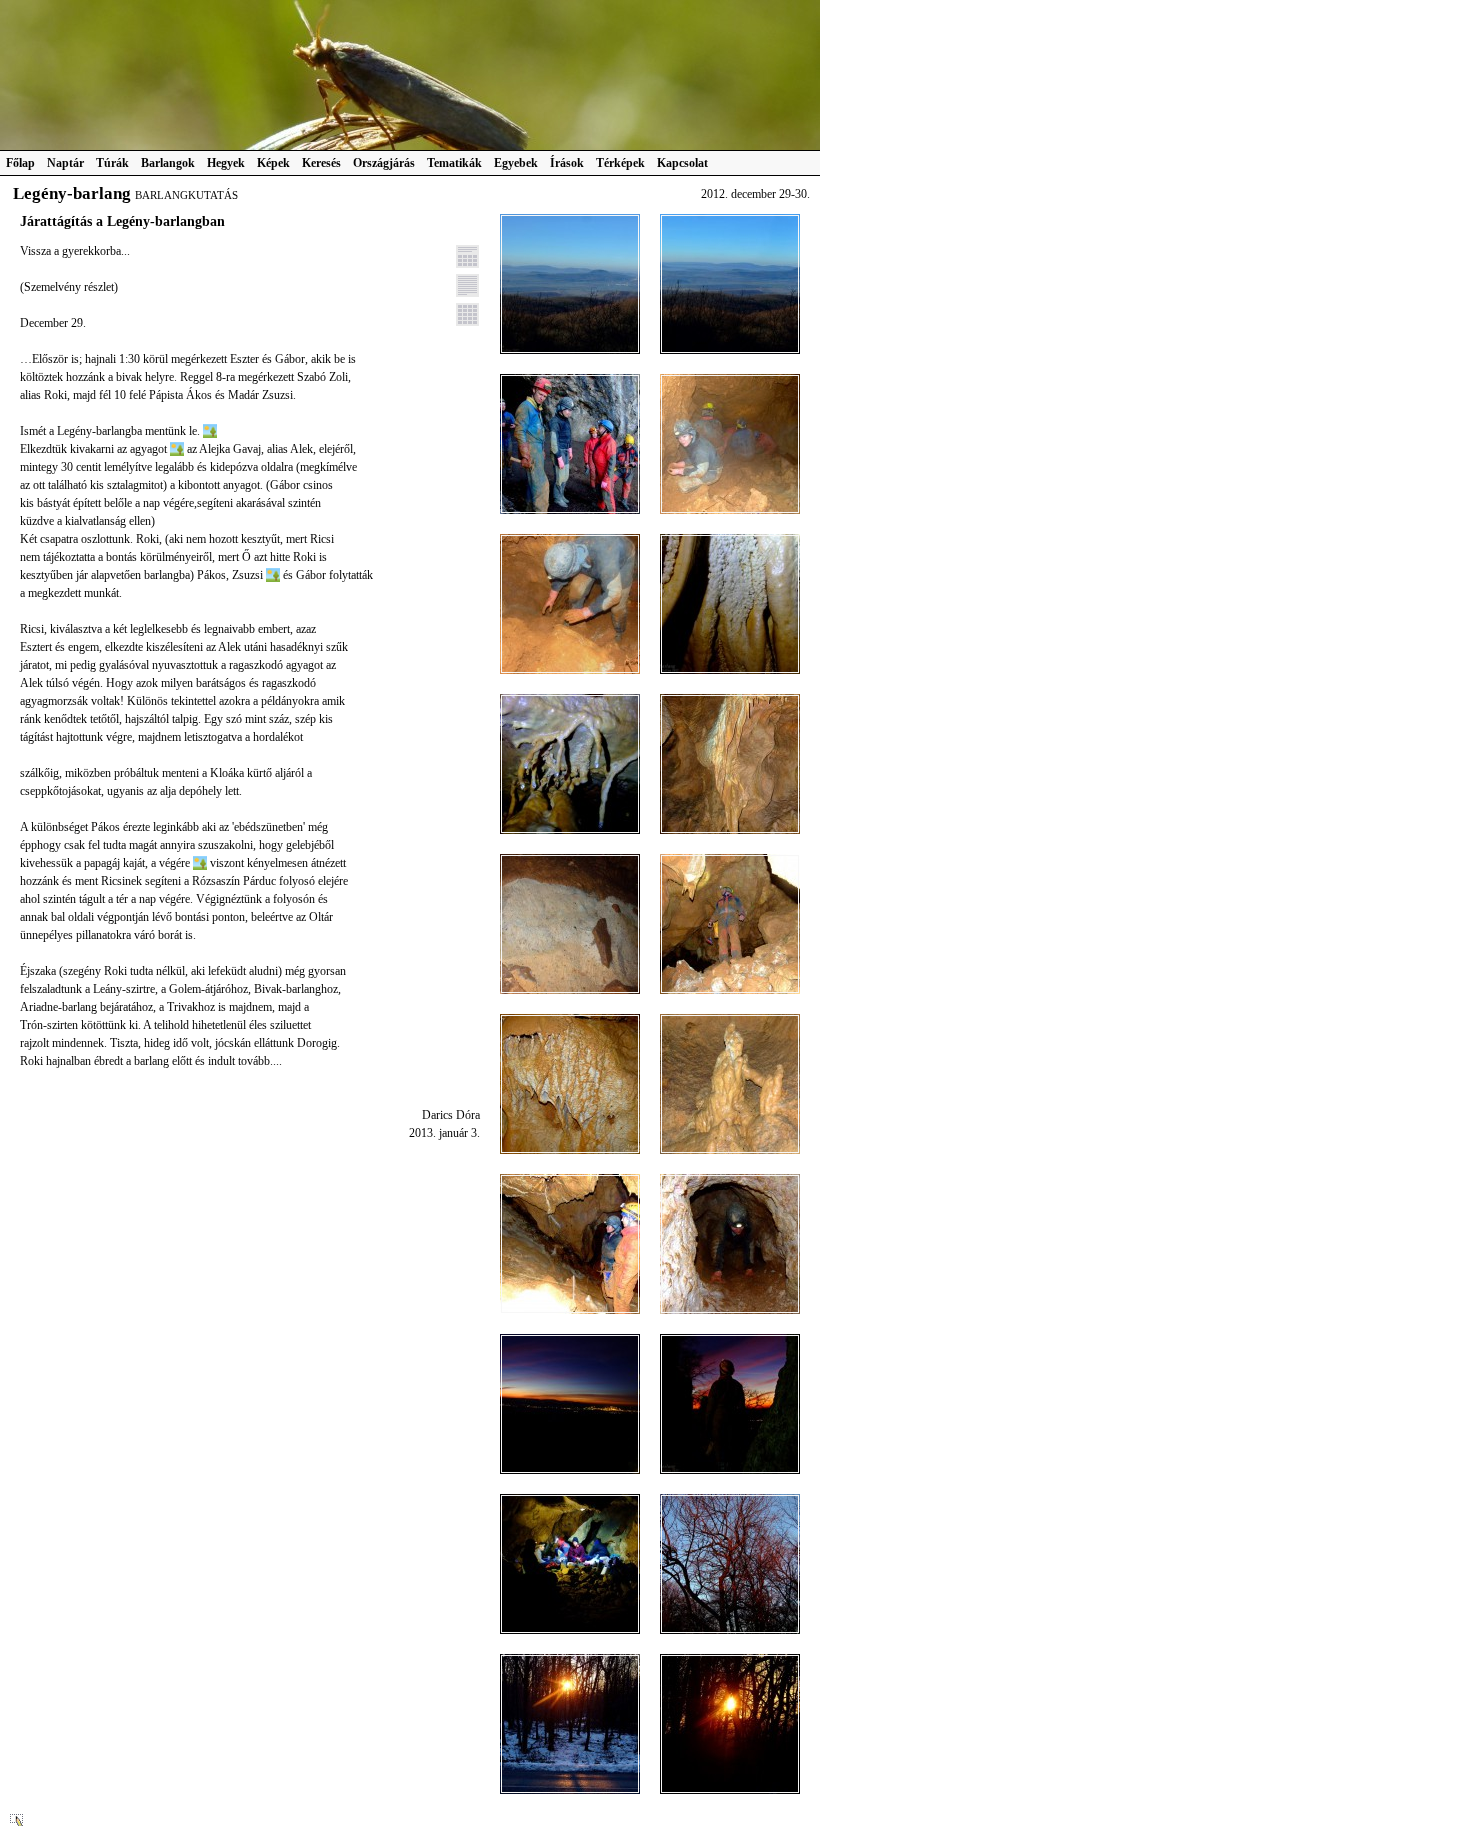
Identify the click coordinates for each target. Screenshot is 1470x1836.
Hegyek (226, 163)
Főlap (20, 163)
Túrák (112, 163)
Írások (567, 163)
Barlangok (168, 163)
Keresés (321, 163)
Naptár (65, 163)
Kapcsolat (682, 163)
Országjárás (384, 163)
